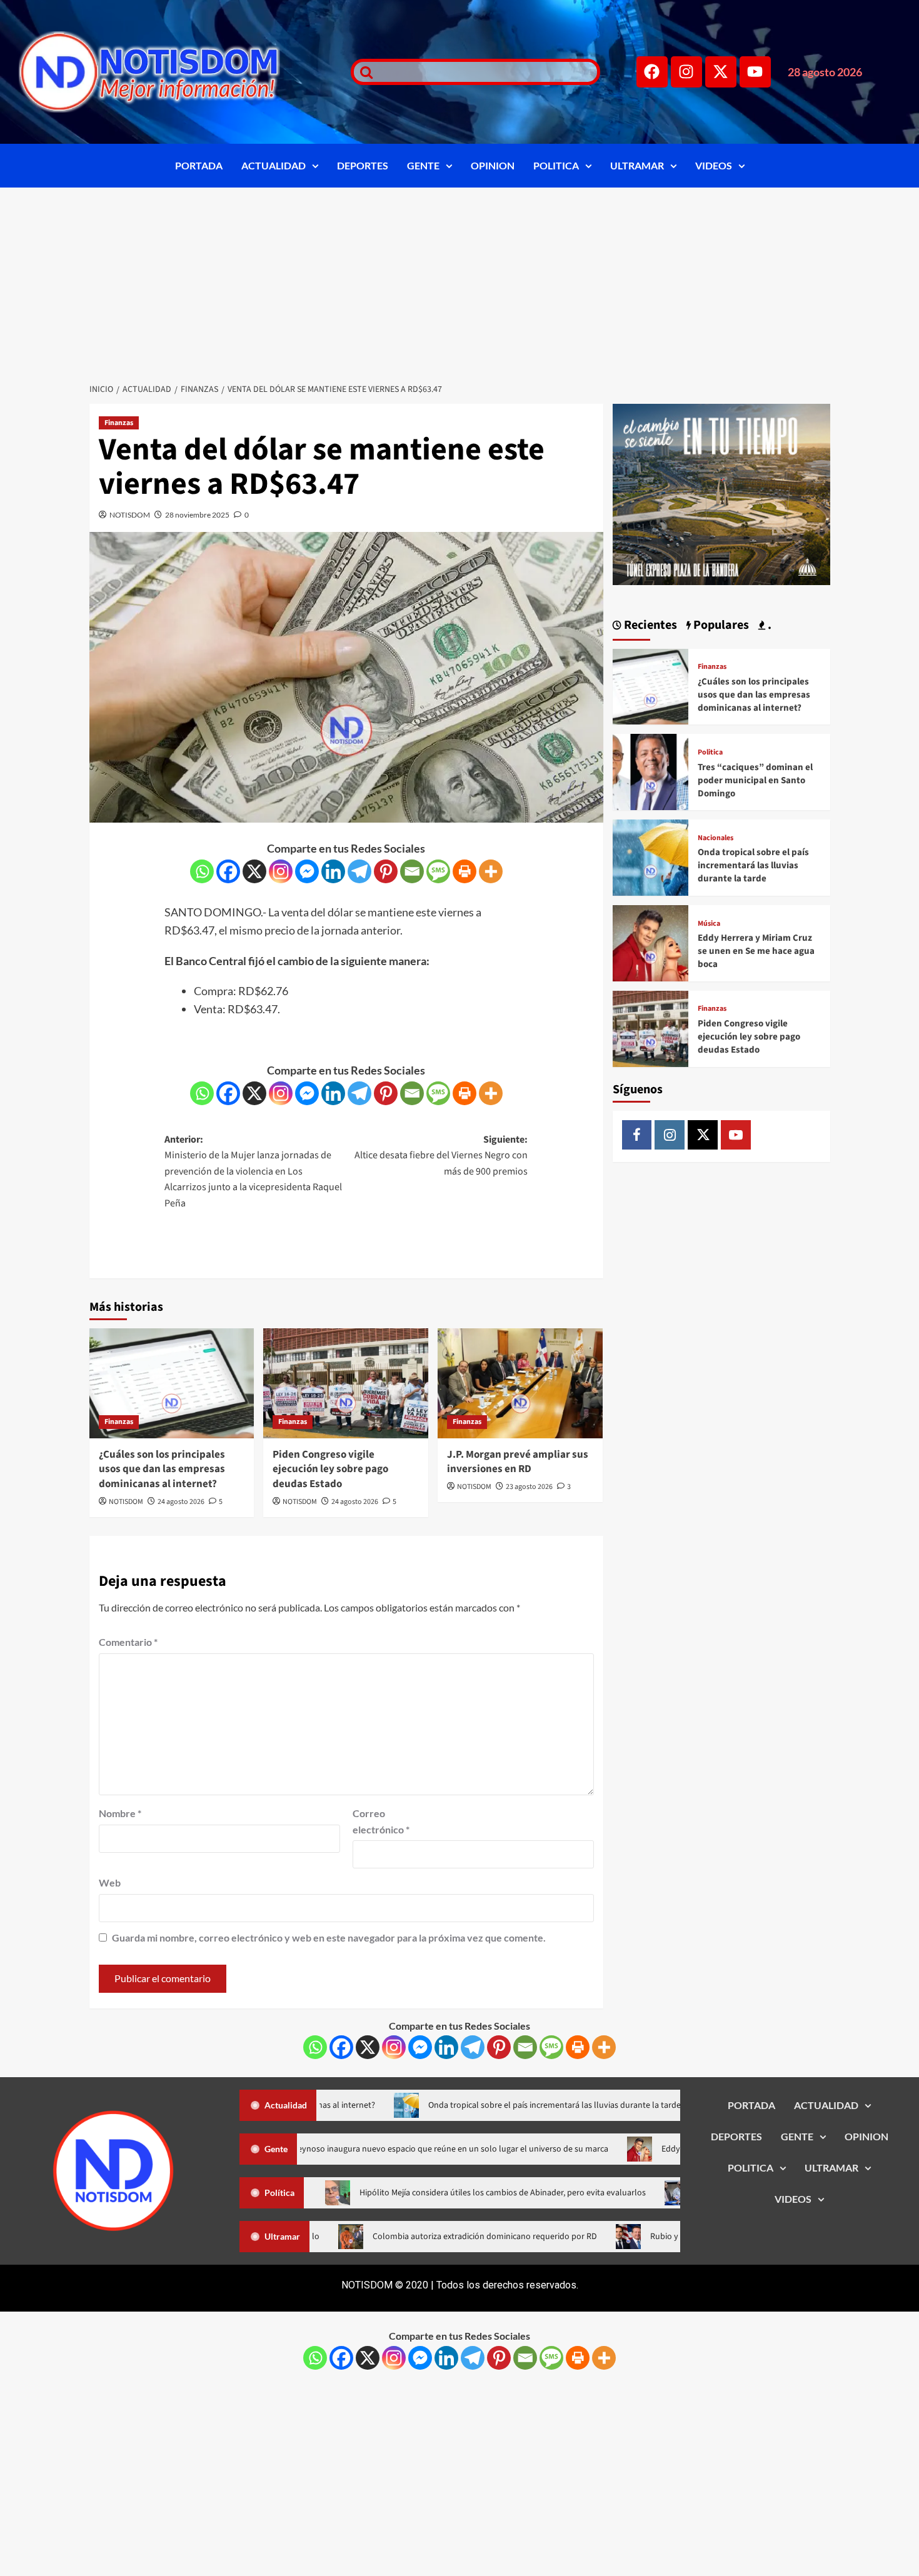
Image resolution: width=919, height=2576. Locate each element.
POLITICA (556, 165)
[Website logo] (169, 72)
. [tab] (768, 625)
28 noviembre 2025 (197, 515)
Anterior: (253, 1171)
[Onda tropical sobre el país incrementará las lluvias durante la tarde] (651, 856)
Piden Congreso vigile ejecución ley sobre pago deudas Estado (330, 1470)
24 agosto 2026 (181, 1502)
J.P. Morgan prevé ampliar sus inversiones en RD (518, 1462)
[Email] (412, 871)
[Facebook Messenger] (307, 871)
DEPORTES (363, 165)
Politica (710, 753)
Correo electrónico (381, 1821)
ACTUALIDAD (274, 165)
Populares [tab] (720, 625)
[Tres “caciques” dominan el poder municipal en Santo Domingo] (651, 770)
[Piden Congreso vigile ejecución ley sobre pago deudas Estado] (346, 1383)
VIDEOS (714, 165)
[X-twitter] (721, 72)
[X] (254, 871)
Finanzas (119, 423)
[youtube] (736, 1135)
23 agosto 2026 (529, 1487)
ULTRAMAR (637, 165)
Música (709, 924)
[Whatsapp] (202, 871)
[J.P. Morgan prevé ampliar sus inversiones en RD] (520, 1383)
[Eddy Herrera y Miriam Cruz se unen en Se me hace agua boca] (651, 942)
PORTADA (199, 165)
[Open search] (363, 72)
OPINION (493, 165)
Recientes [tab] (649, 625)
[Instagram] (686, 72)
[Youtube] (755, 72)
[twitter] (703, 1135)
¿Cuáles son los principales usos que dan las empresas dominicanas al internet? (162, 1470)
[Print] (465, 871)
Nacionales (716, 838)
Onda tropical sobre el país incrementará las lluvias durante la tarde (753, 865)
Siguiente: (441, 1155)
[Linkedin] (333, 871)
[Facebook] (652, 72)
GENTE (423, 165)
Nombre (120, 1813)
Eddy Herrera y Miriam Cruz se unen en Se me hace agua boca (756, 951)
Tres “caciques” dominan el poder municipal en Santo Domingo (755, 780)
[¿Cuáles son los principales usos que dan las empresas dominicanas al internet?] (172, 1383)
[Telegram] (359, 871)
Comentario (128, 1642)
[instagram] (670, 1135)
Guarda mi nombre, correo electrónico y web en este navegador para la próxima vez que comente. (329, 1937)
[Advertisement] (459, 281)
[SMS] (438, 871)
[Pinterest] (386, 871)
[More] (491, 871)
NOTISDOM (130, 515)
